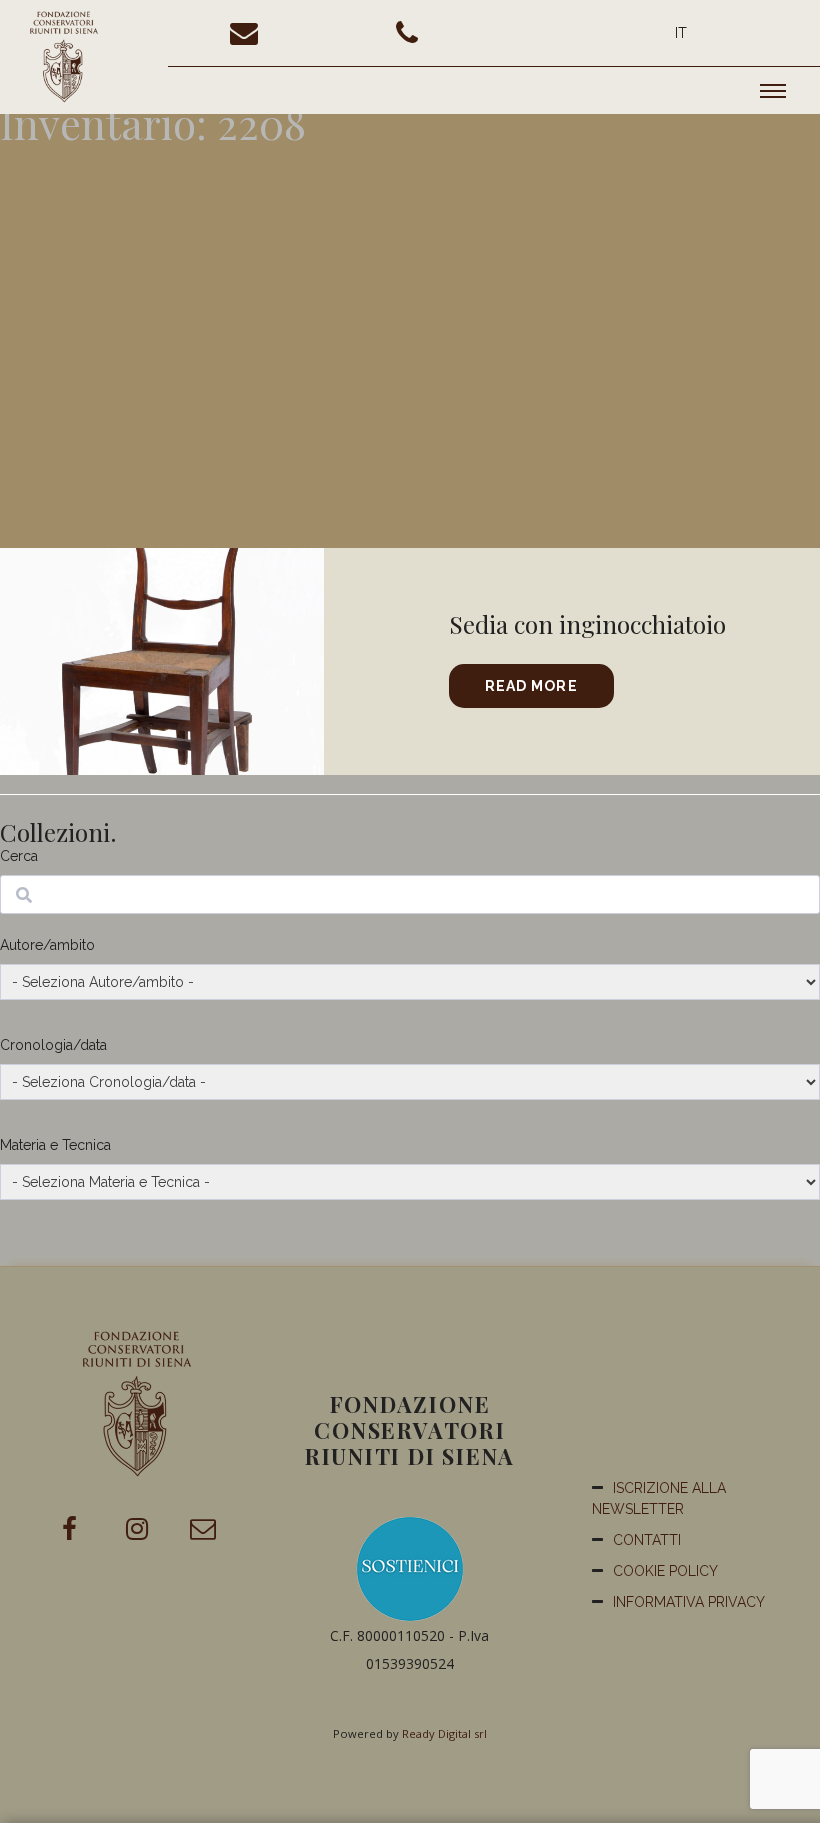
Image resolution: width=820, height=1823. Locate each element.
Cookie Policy (665, 1571)
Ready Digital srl (444, 1733)
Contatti (647, 1540)
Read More (531, 686)
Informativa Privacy (689, 1602)
